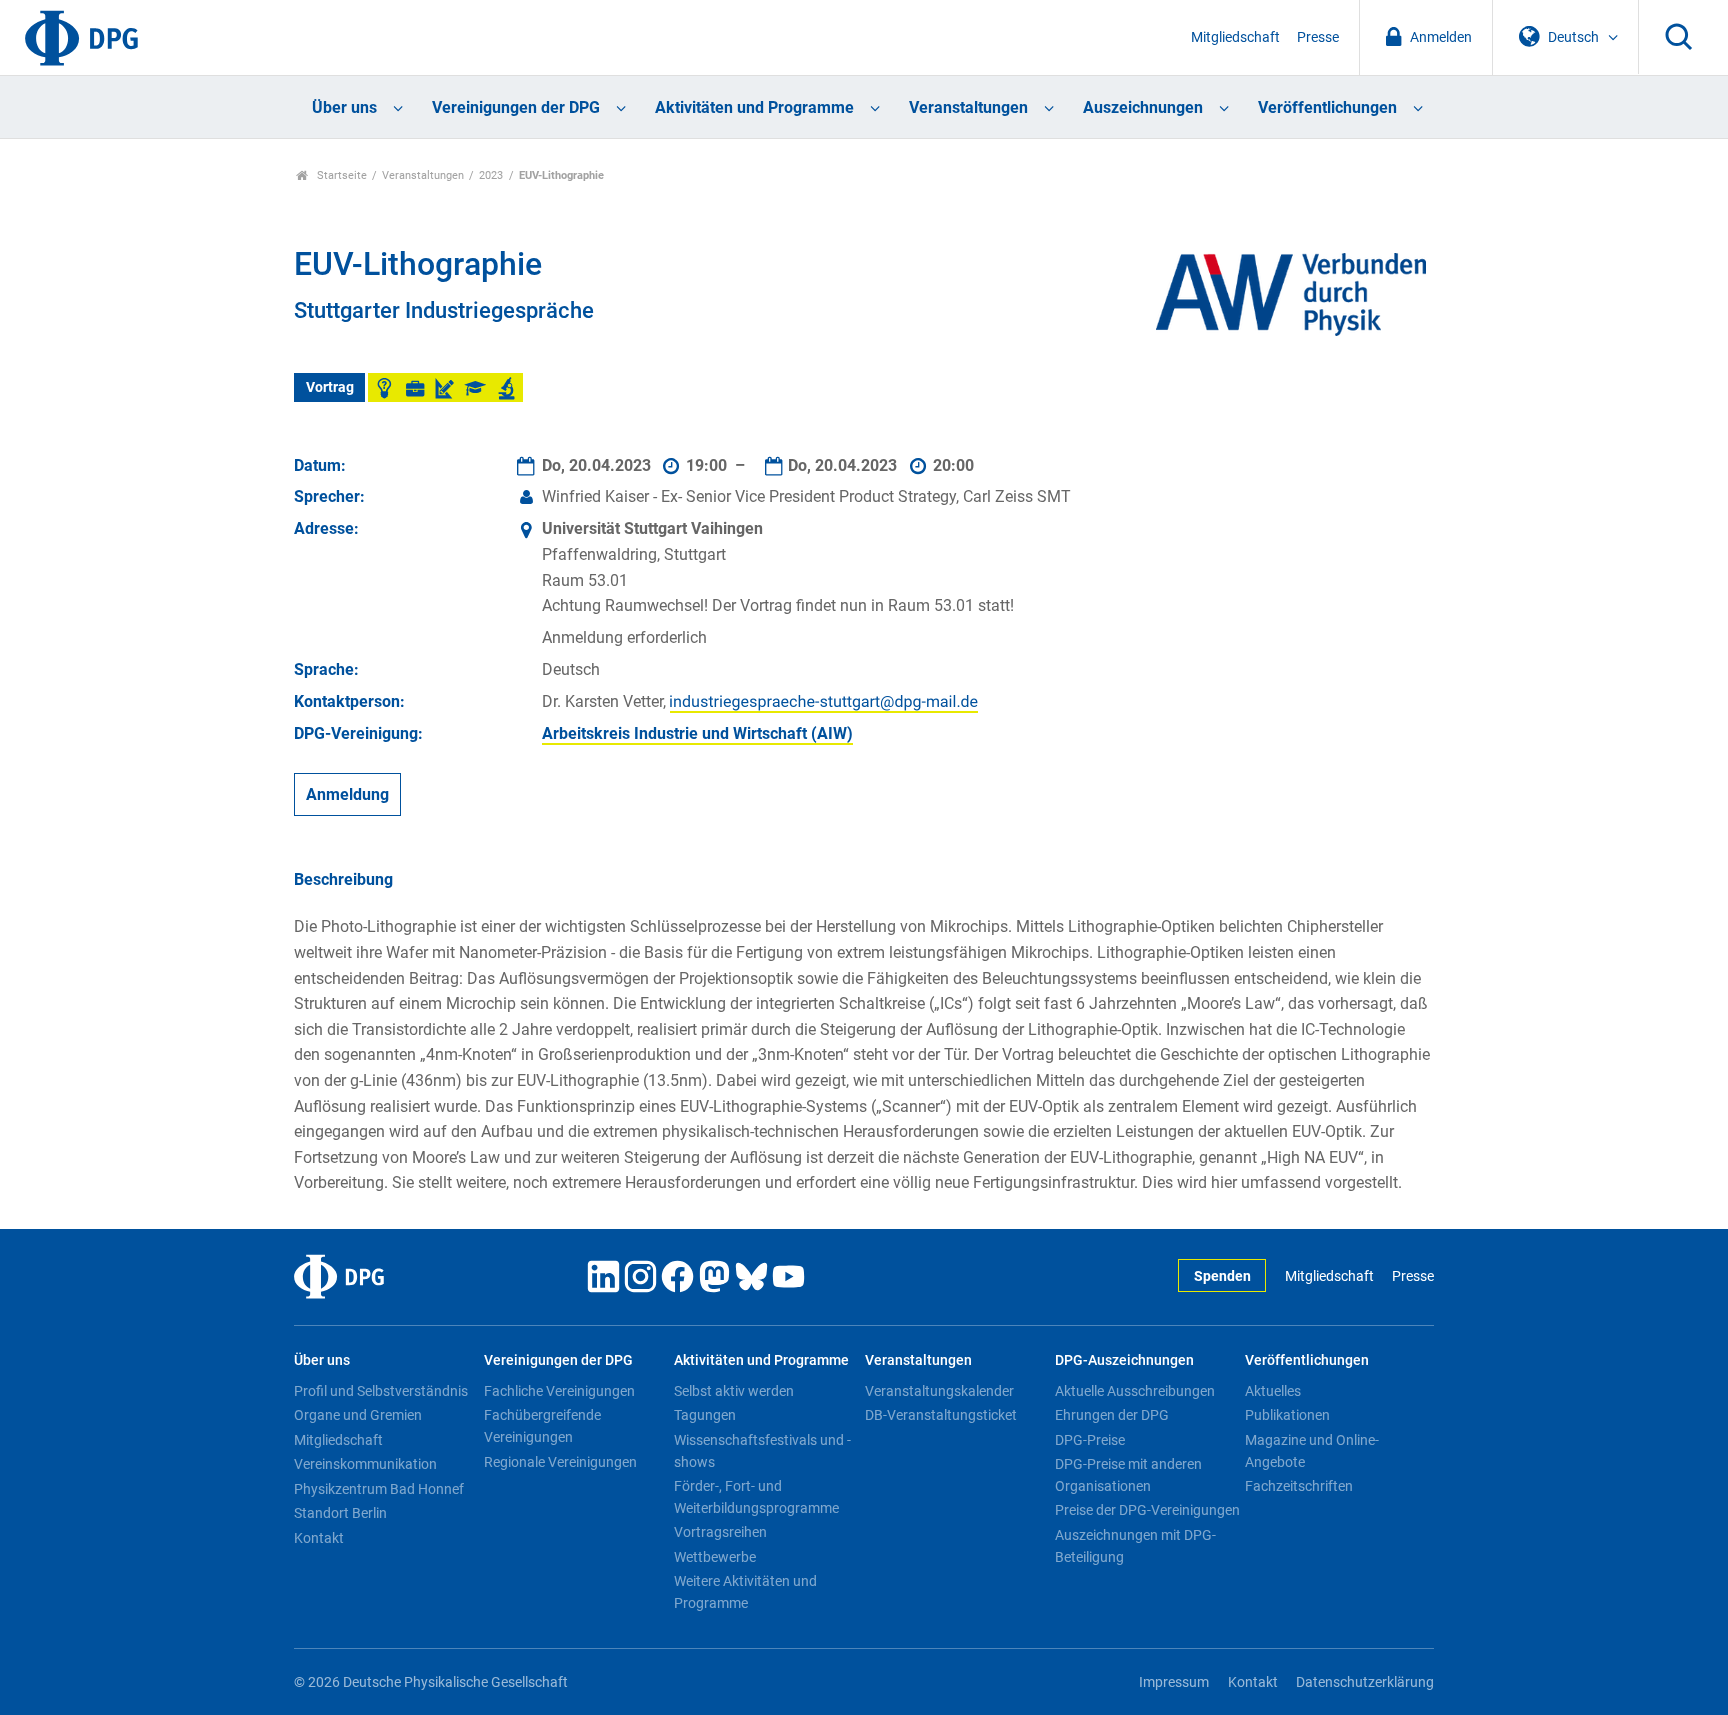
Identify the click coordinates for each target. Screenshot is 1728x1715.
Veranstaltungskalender (939, 1391)
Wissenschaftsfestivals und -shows (762, 1451)
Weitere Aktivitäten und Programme (745, 1592)
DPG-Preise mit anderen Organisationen (1128, 1475)
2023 (491, 175)
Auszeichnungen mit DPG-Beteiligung (1135, 1546)
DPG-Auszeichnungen (1124, 1360)
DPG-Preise (1090, 1440)
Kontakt (319, 1538)
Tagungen (705, 1415)
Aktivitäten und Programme (754, 107)
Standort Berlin (340, 1513)
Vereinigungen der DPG (516, 107)
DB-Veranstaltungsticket (941, 1415)
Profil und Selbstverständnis (381, 1391)
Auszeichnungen (1143, 107)
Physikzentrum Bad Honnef (379, 1489)
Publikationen (1287, 1415)
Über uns (344, 107)
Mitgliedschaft (1235, 37)
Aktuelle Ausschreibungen (1135, 1391)
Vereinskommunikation (365, 1464)
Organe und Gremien (358, 1415)
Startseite (340, 175)
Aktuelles (1273, 1391)
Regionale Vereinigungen (560, 1462)
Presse (1318, 37)
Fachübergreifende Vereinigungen (542, 1426)
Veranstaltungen (968, 107)
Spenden (1222, 1276)
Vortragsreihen (720, 1532)
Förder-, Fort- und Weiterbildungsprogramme (756, 1497)
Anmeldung (347, 794)
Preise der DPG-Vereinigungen (1147, 1510)
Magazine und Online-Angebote (1312, 1451)
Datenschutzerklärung (1365, 1682)
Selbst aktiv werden (734, 1391)
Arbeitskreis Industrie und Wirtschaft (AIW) (697, 733)
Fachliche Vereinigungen (559, 1391)
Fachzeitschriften (1299, 1486)
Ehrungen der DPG (1112, 1415)
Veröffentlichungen (1327, 107)
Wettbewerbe (715, 1557)
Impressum (1174, 1682)
